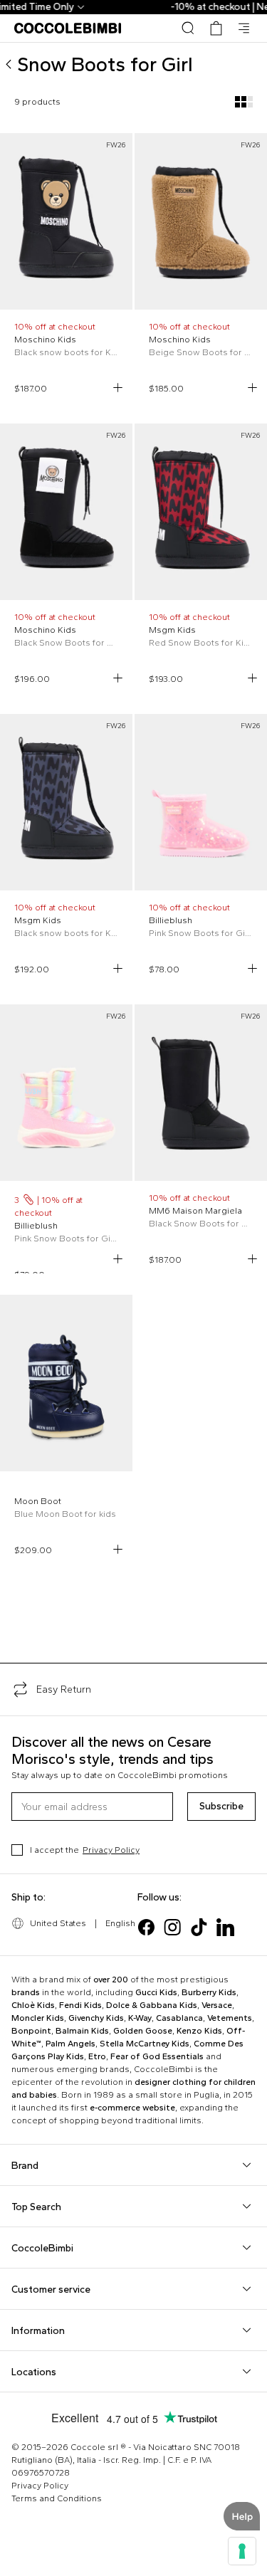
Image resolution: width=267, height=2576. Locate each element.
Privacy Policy (111, 1850)
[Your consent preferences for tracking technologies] (242, 2551)
